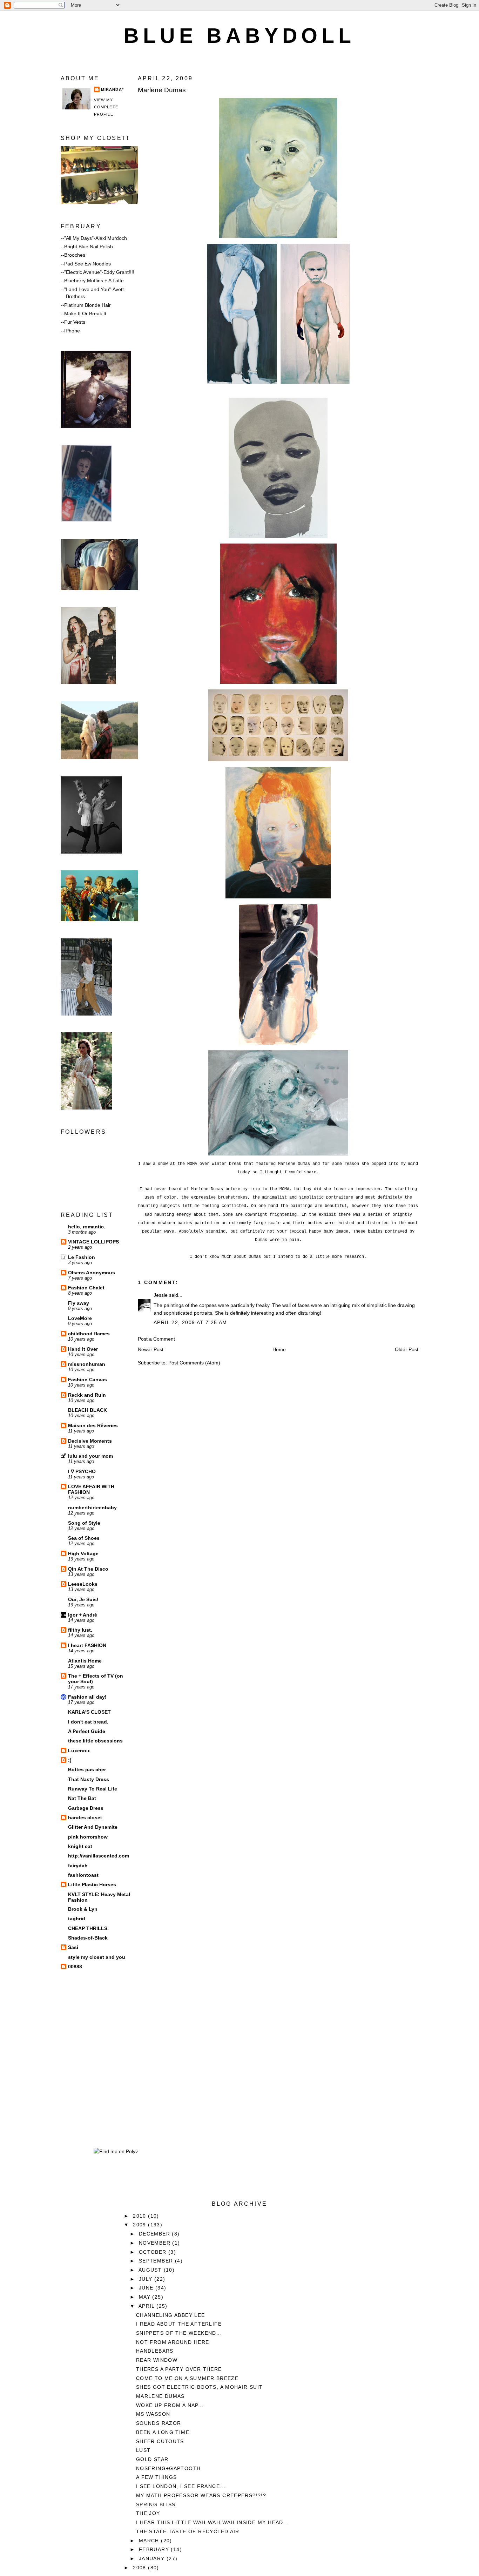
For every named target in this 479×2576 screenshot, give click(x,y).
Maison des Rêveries (93, 1425)
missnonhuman (87, 1364)
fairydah (78, 1866)
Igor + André (83, 1615)
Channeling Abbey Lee (171, 2315)
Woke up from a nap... (170, 2405)
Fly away (79, 1303)
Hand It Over (83, 1349)
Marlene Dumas (162, 90)
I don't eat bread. (88, 1722)
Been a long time (163, 2432)
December (156, 2234)
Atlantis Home (85, 1661)
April (147, 2306)
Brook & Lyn (83, 1909)
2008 (140, 2568)
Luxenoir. (79, 1751)
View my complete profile (106, 107)
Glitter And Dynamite (93, 1827)
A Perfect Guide (87, 1731)
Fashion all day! (87, 1697)
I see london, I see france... (181, 2486)
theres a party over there (179, 2369)
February (155, 2549)
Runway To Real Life (93, 1789)
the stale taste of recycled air (188, 2531)
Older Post (407, 1349)
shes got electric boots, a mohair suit (200, 2387)
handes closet (85, 1818)
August (151, 2270)
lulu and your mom (90, 1456)
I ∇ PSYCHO (82, 1471)
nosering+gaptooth (168, 2468)
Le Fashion (82, 1257)
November (156, 2243)
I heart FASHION (87, 1645)
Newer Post (151, 1349)
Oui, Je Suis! (83, 1599)
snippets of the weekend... (179, 2333)
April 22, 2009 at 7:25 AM (190, 1322)
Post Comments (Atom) (194, 1363)
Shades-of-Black (88, 1938)
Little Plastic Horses (92, 1884)
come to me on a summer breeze (187, 2378)
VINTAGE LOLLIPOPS (93, 1242)
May (146, 2297)
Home (279, 1349)
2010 (140, 2216)
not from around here (173, 2342)
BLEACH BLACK (87, 1410)
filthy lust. (80, 1630)
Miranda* (112, 89)
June (147, 2288)
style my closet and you (97, 1957)
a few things (157, 2477)
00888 (75, 1967)
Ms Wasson (153, 2414)
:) (70, 1760)
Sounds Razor (159, 2423)
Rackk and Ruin (87, 1395)
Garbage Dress (86, 1808)
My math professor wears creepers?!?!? (201, 2495)
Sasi (73, 1947)
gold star (152, 2459)
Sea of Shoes (84, 1538)
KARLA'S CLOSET (89, 1712)
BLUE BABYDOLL (239, 36)
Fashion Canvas (87, 1380)
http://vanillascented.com (99, 1856)
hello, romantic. (87, 1227)
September (157, 2261)
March (150, 2541)
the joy (148, 2513)
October (154, 2252)
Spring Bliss (156, 2504)
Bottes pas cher (87, 1769)
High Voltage (83, 1553)
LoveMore (80, 1318)
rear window (157, 2360)
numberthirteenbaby (92, 1508)
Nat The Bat (82, 1798)
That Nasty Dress (89, 1779)
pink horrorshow (88, 1837)
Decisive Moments (90, 1441)
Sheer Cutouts (160, 2441)
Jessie (161, 1295)
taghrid (77, 1918)
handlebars (155, 2351)
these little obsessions (95, 1741)
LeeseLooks (83, 1584)
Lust (143, 2450)
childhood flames (89, 1334)
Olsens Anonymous (92, 1273)
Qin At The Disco (88, 1569)
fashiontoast (83, 1875)
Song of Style (84, 1523)
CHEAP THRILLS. (88, 1928)
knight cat (80, 1846)
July (147, 2279)
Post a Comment (156, 1339)
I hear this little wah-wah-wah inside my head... (212, 2522)
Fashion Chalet (86, 1288)
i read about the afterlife (179, 2324)
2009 (140, 2225)
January (153, 2558)
